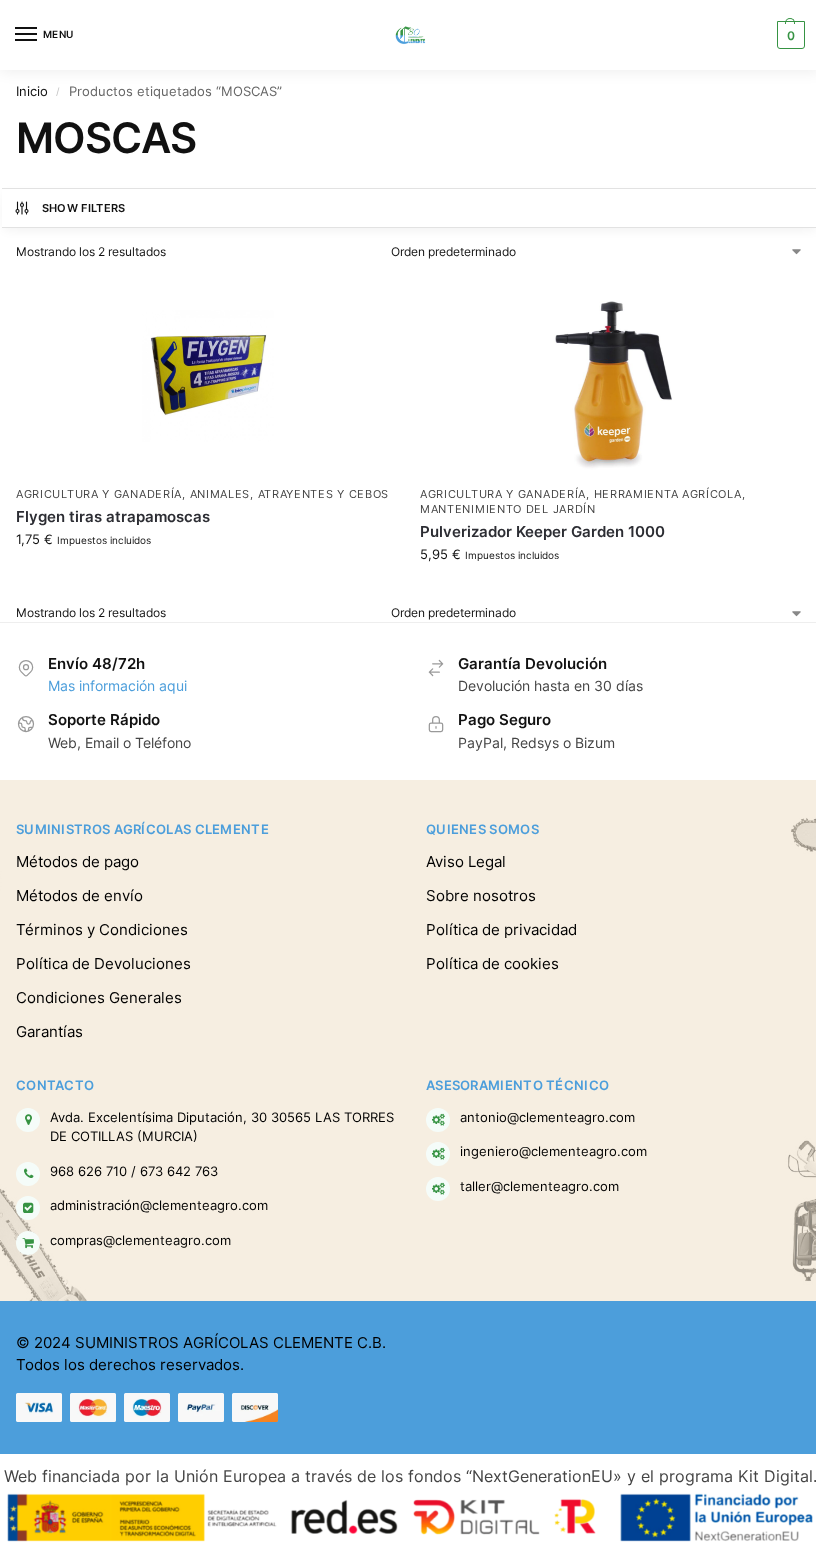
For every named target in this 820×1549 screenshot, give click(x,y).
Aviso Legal (466, 862)
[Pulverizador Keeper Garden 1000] (612, 376)
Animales (220, 494)
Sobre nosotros (481, 896)
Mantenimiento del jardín (508, 509)
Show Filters (84, 208)
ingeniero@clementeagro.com (553, 1151)
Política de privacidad (501, 930)
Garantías (49, 1032)
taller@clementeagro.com (539, 1186)
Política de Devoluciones (103, 964)
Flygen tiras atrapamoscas (113, 516)
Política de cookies (492, 964)
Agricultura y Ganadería (99, 494)
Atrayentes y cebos (324, 494)
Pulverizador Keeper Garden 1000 (542, 531)
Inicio (32, 91)
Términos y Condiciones (102, 930)
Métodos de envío (79, 896)
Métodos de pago (77, 862)
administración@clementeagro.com (159, 1205)
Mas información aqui (117, 686)
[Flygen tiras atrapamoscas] (208, 376)
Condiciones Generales (99, 998)
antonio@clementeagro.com (547, 1117)
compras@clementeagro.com (140, 1240)
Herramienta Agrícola (668, 494)
